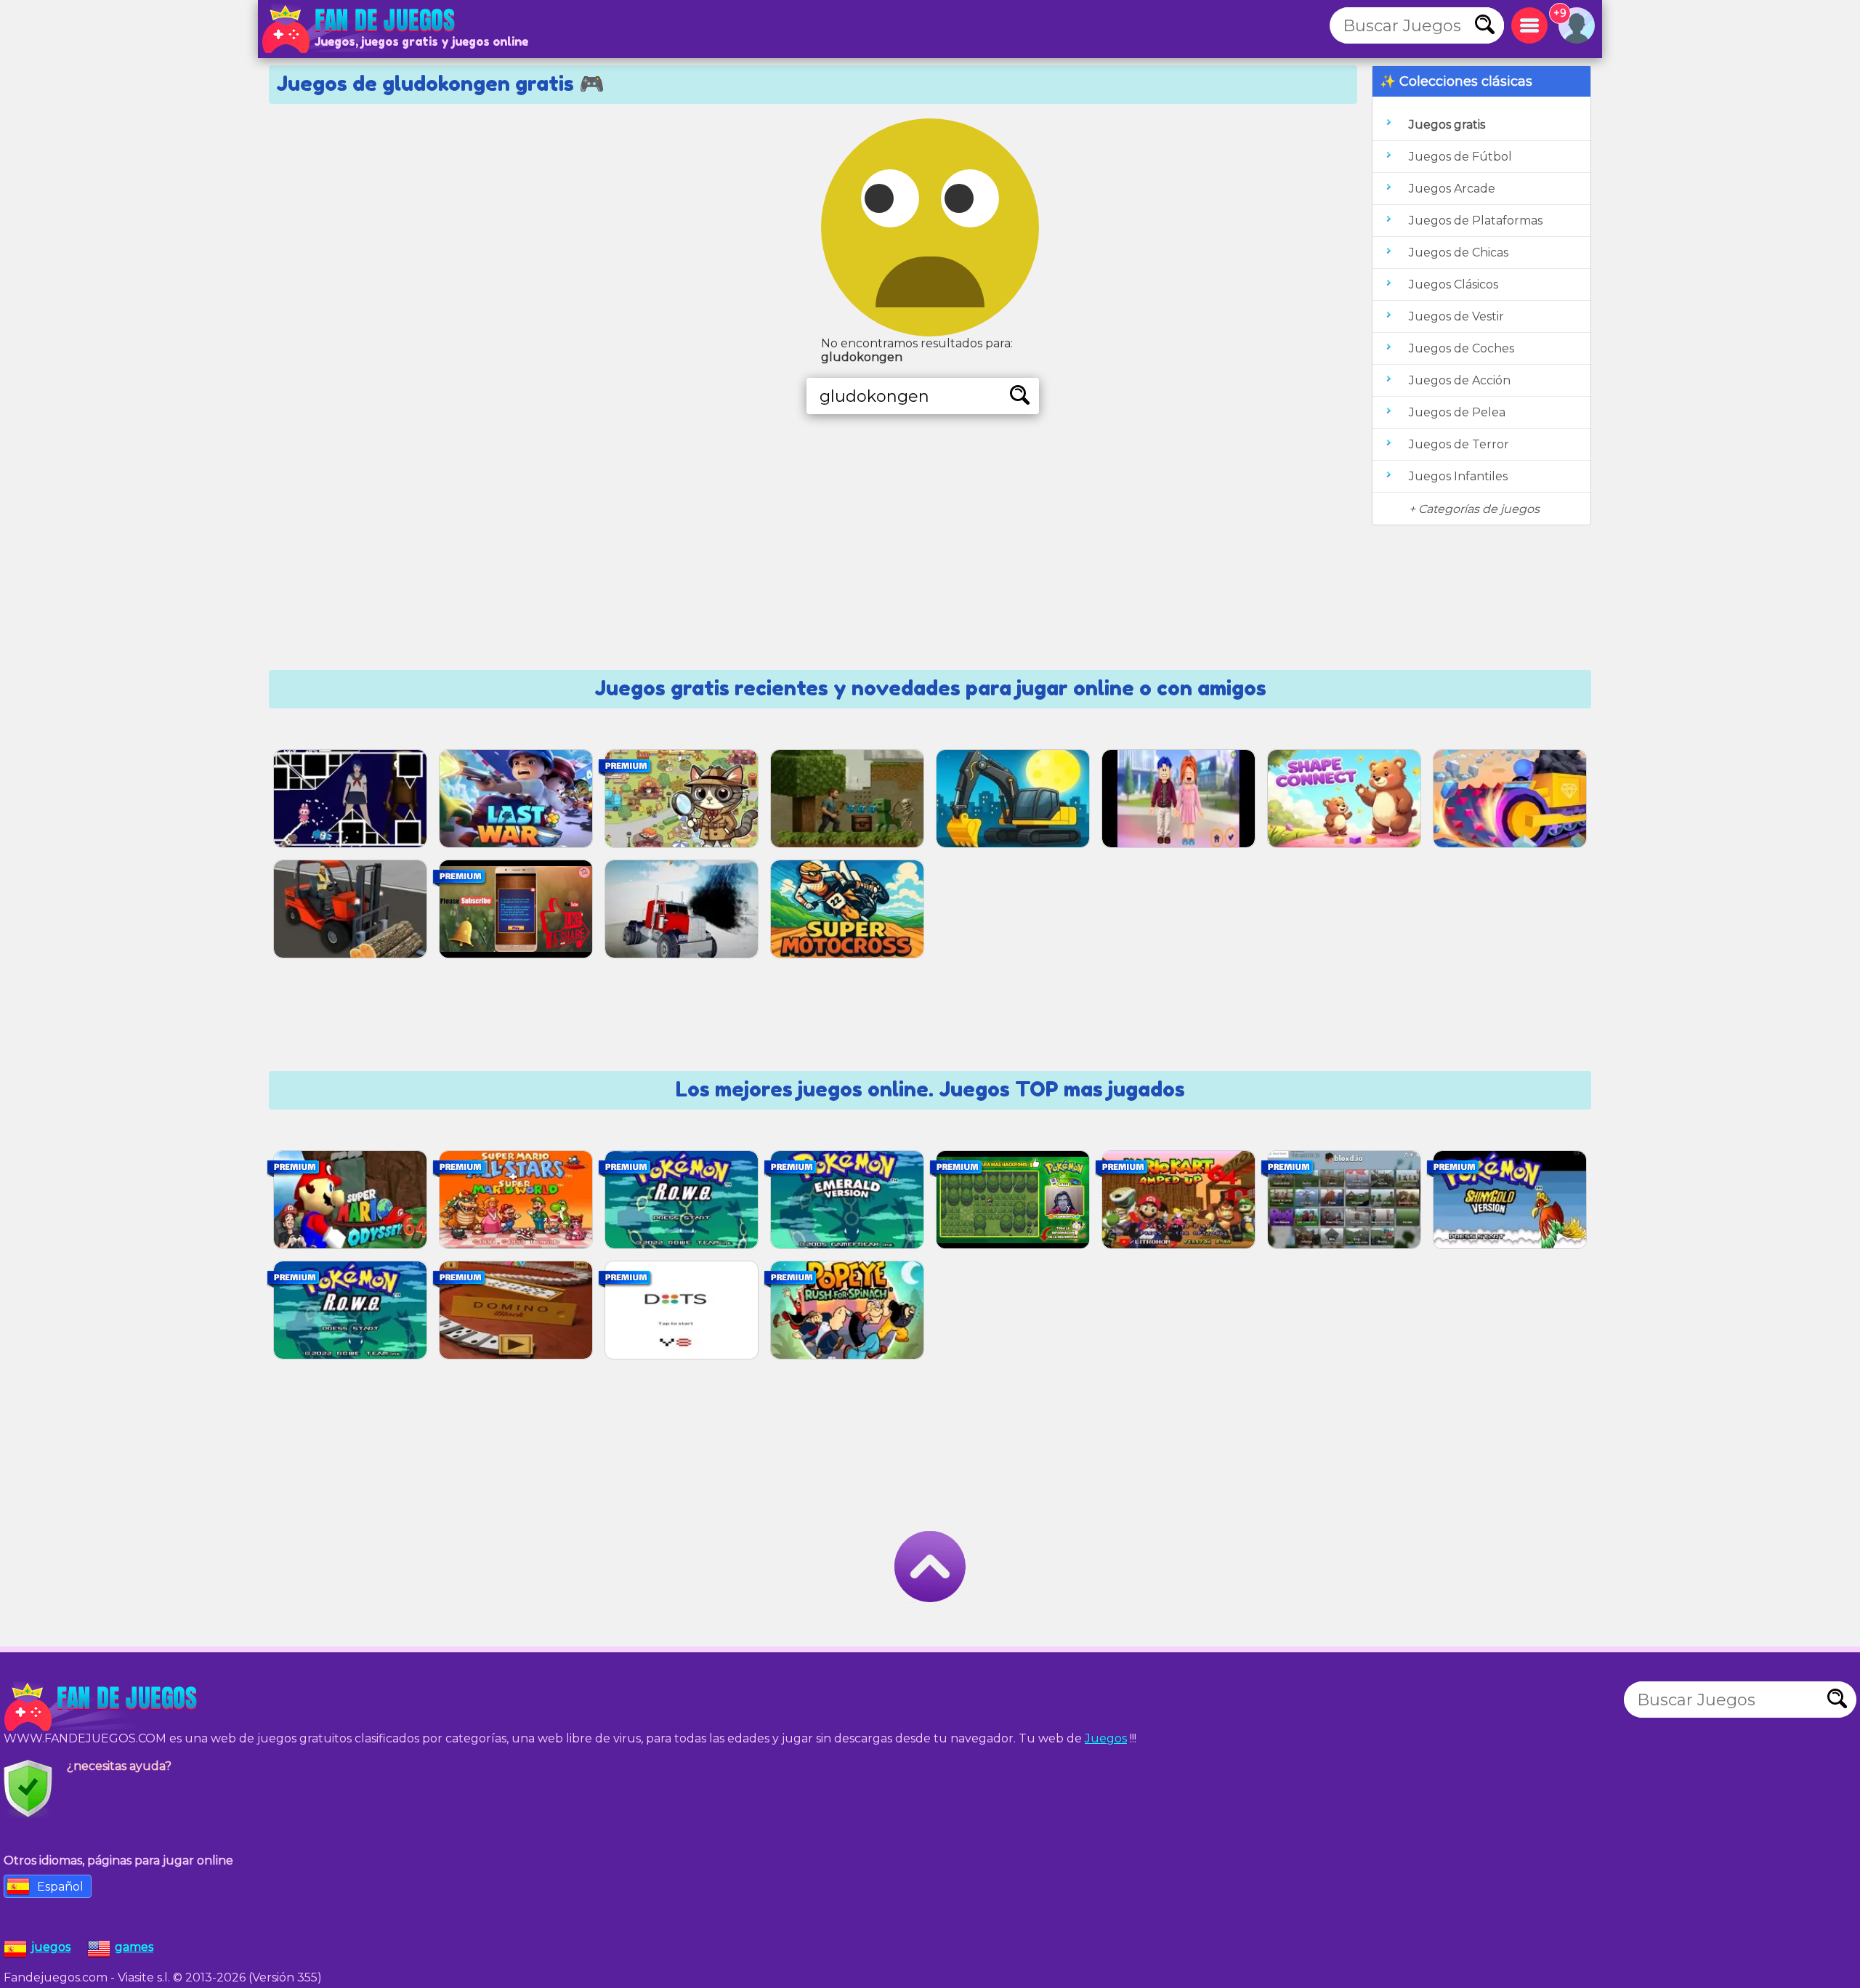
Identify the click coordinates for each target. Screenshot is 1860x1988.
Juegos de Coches (1461, 348)
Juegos (1106, 1738)
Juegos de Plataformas (1476, 221)
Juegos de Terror (1459, 444)
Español (60, 1887)
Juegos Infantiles (1458, 476)
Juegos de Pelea (1457, 412)
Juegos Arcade (1452, 189)
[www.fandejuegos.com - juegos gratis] (102, 1707)
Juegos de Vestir (1456, 316)
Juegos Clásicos (1453, 284)
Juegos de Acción (1460, 380)
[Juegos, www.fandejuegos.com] (360, 29)
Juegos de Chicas (1459, 252)
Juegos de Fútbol (1460, 157)
